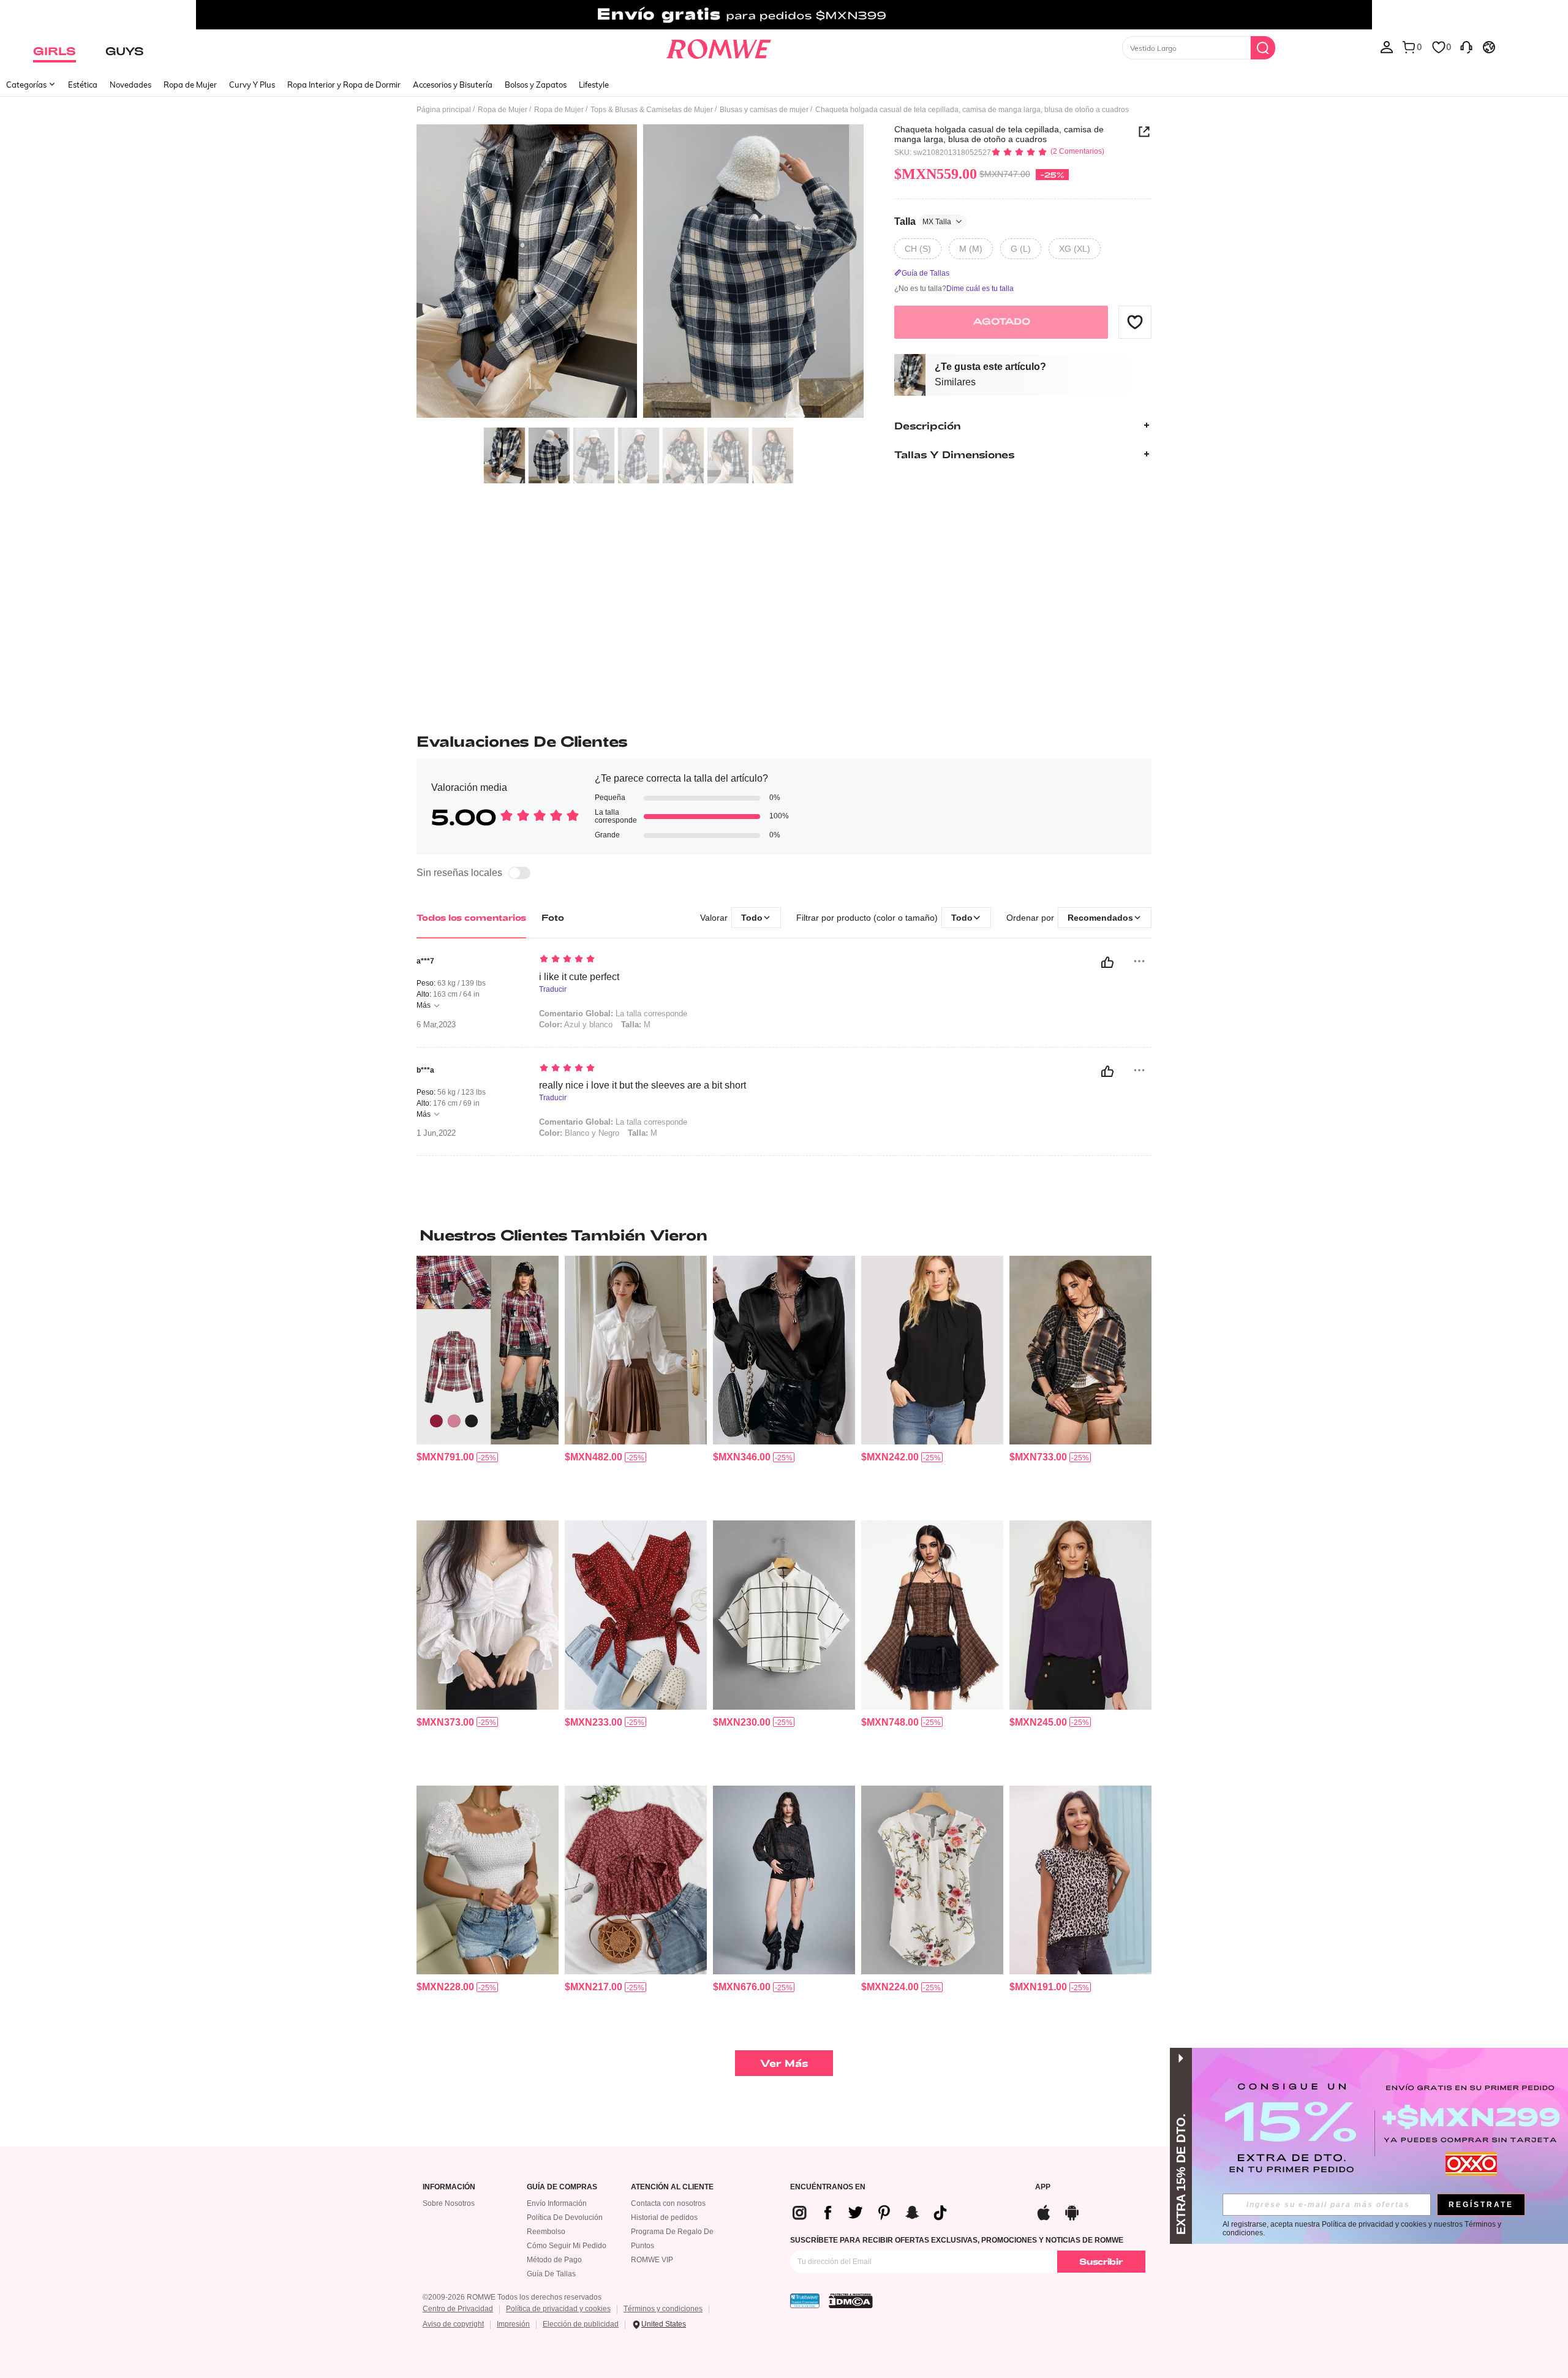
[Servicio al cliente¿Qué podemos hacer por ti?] (1466, 47)
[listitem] (488, 1383)
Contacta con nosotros (668, 2203)
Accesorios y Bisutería (453, 85)
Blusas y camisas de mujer (764, 110)
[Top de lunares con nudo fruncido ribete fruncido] (636, 1615)
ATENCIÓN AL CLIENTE (672, 2187)
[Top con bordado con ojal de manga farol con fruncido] (488, 1880)
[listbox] (1387, 47)
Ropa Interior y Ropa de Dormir (344, 85)
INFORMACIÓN (449, 2187)
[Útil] (1107, 962)
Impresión (513, 2324)
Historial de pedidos (664, 2218)
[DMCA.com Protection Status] (851, 2301)
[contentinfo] (445, 1457)
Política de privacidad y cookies (558, 2309)
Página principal (444, 110)
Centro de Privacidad (458, 2309)
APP (1043, 2187)
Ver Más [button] (784, 2063)
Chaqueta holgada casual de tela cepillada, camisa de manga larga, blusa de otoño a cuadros (999, 134)
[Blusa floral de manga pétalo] (932, 1880)
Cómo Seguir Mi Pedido (567, 2246)
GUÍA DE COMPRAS (562, 2187)
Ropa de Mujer (190, 85)
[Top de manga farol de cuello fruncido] (1080, 1615)
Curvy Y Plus (252, 85)
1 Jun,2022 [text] (436, 1133)
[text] (643, 960)
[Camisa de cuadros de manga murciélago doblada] (784, 1615)
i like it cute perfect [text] (579, 977)
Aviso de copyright (453, 2324)
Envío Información (557, 2203)
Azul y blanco (576, 1025)
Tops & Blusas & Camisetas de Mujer (652, 110)
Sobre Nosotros (449, 2203)
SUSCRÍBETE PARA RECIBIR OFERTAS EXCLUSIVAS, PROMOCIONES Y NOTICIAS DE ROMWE (957, 2240)
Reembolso (546, 2232)
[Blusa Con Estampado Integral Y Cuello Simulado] (1080, 1880)
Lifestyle (594, 85)
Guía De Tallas (551, 2274)
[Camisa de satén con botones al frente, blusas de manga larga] (784, 1350)
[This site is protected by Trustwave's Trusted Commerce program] (805, 2301)
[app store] (1044, 2211)
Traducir (553, 990)
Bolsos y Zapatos (536, 85)
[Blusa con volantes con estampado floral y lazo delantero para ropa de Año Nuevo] (636, 1880)
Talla (923, 221)
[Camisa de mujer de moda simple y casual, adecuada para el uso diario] (932, 1615)
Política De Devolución (565, 2218)
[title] (784, 1235)
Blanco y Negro (579, 1133)
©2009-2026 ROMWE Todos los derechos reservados (512, 2297)
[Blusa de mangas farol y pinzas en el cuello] (932, 1350)
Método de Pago (554, 2260)
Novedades (130, 85)
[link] (784, 15)
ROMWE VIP (652, 2260)
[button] (1135, 322)
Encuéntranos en (828, 2187)
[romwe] (718, 47)
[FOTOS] (640, 273)
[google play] (1072, 2211)
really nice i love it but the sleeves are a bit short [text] (643, 1085)
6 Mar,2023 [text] (436, 1025)
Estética (83, 85)
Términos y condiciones (663, 2309)
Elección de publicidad (581, 2324)
